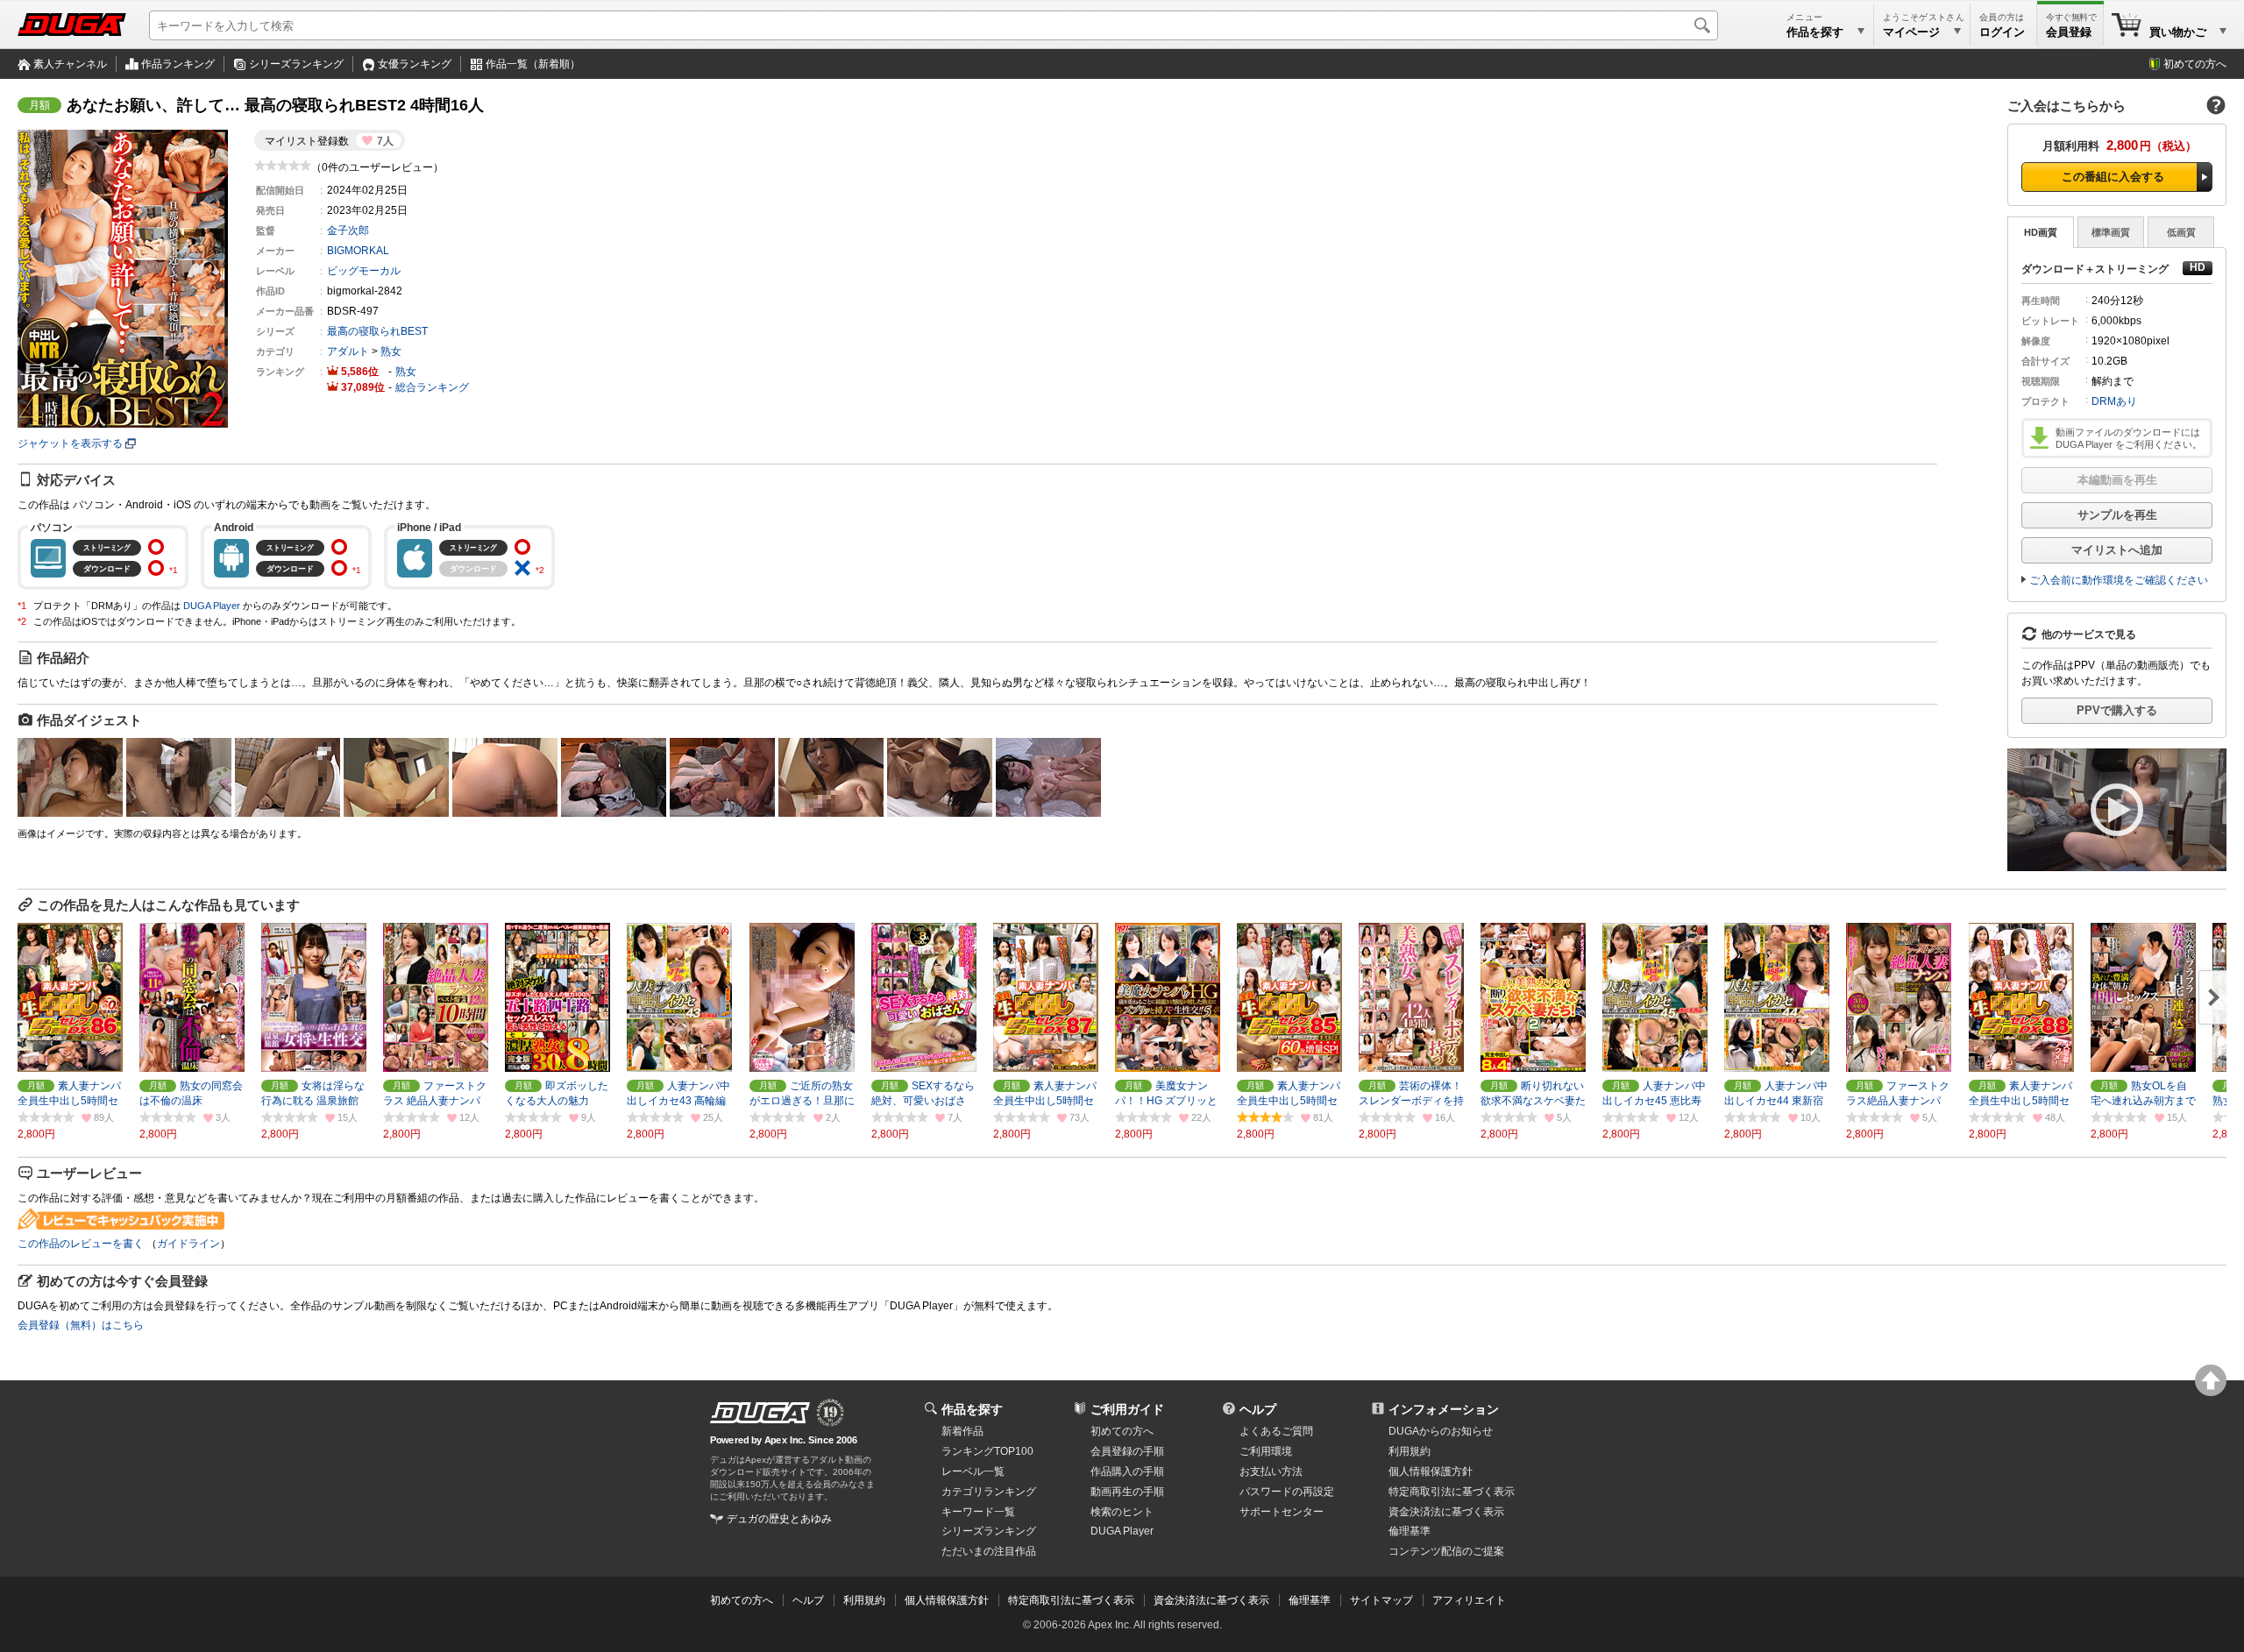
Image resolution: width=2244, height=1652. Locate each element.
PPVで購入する (2117, 710)
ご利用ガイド (1127, 1409)
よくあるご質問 (1276, 1431)
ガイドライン (188, 1244)
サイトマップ (1381, 1600)
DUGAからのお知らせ (1441, 1431)
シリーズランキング (296, 64)
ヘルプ (1258, 1409)
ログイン (2002, 32)
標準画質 (2111, 232)
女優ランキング (415, 64)
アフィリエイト (1469, 1600)
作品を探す (972, 1409)
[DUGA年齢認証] (760, 1413)
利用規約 (1410, 1451)
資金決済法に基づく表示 (1211, 1600)
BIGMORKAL (358, 251)
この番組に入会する (2113, 177)
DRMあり (2114, 401)
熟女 (391, 351)
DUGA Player (212, 606)
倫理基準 (1410, 1531)
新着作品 (962, 1431)
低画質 (2181, 232)
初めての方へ (2195, 64)
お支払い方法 (1271, 1471)
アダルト (348, 351)
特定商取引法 (1452, 1492)
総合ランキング (432, 387)
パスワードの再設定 (1287, 1492)
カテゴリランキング (989, 1492)
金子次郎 (348, 230)
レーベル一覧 (973, 1471)
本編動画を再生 (2117, 480)
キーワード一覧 (978, 1512)
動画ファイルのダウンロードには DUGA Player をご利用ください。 (2129, 438)
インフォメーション (1444, 1409)
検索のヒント (1122, 1512)
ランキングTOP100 (987, 1451)
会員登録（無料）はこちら (81, 1325)
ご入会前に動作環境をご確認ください (2119, 580)
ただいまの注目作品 (989, 1551)
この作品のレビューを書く (81, 1244)
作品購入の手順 (1127, 1471)
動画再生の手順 (1127, 1492)
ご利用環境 (1266, 1451)
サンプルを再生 (2117, 515)
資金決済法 (1446, 1512)
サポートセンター (1282, 1512)
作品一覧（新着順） (533, 64)
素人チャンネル (70, 64)
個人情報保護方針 (1431, 1471)
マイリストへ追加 (2117, 550)
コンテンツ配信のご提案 (1446, 1551)
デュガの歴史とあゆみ (779, 1519)
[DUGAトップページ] (72, 25)
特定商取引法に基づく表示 (1071, 1600)
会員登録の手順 (1127, 1451)
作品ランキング (178, 64)
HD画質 (2041, 232)
